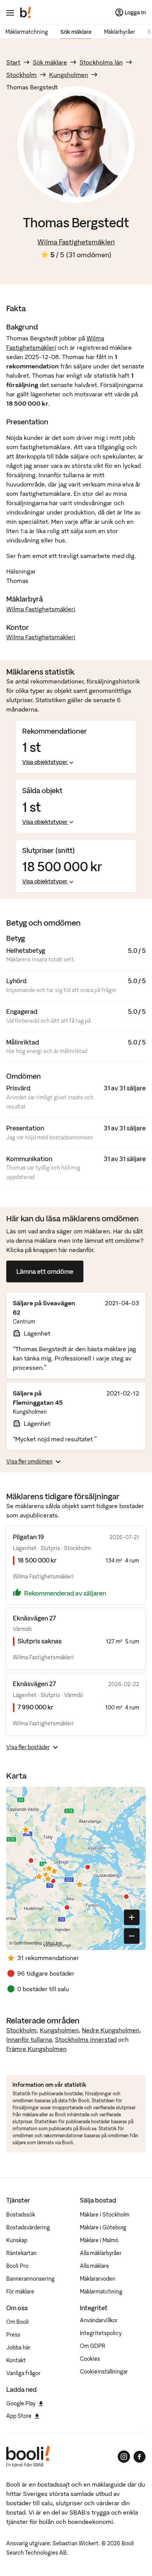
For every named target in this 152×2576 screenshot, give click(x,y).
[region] (76, 1868)
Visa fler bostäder (28, 1747)
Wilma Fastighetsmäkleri (76, 242)
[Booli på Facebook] (140, 2457)
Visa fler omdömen (29, 1462)
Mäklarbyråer (120, 32)
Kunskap (17, 2240)
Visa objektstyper (45, 762)
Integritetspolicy (101, 2333)
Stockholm (21, 75)
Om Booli (18, 2322)
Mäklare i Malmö (99, 2240)
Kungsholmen (69, 75)
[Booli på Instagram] (124, 2457)
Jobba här (18, 2348)
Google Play (21, 2403)
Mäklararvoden (98, 2279)
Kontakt (16, 2360)
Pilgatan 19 (28, 1537)
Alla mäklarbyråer (101, 2253)
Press (13, 2335)
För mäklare (20, 2292)
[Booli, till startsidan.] (26, 12)
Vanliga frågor (23, 2373)
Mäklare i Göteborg (103, 2227)
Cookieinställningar (104, 2372)
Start (13, 62)
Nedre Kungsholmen (111, 2030)
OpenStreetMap (28, 1943)
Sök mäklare (76, 32)
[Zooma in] (132, 1917)
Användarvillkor (99, 2320)
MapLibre (54, 1943)
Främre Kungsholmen (36, 2049)
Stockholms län (101, 62)
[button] (26, 1829)
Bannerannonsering (30, 2279)
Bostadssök (21, 2215)
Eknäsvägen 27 (34, 1618)
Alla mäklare (95, 2266)
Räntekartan (21, 2253)
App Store (19, 2416)
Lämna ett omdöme (45, 1271)
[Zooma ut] (132, 1936)
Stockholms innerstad (86, 2039)
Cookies (90, 2359)
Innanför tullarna (29, 2039)
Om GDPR (93, 2346)
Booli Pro (17, 2266)
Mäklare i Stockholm (105, 2215)
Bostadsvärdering (28, 2227)
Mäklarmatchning (27, 32)
